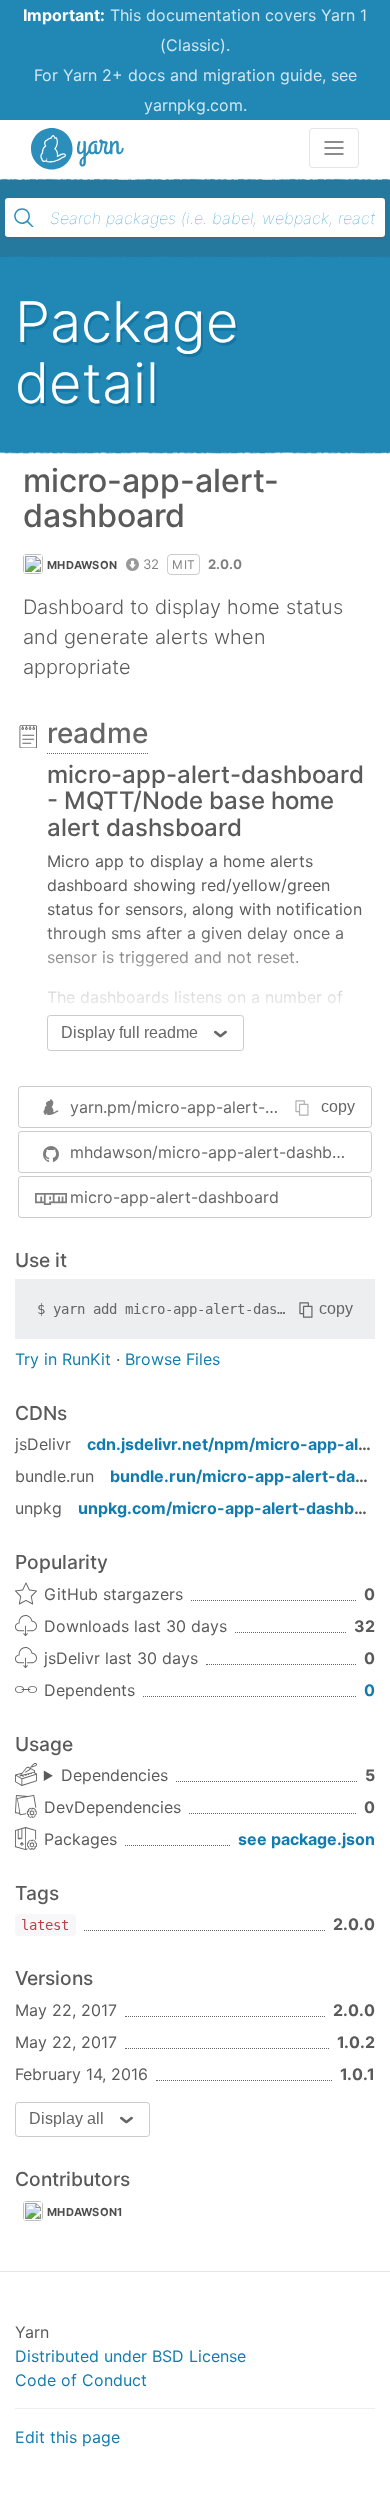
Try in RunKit (63, 1359)
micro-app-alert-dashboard (174, 1197)
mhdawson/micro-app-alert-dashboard (218, 1152)
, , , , (106, 1776)
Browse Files (172, 1359)
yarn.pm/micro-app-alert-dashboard (208, 1107)
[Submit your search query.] (24, 218)
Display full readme (129, 1032)
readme (97, 733)
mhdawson (82, 565)
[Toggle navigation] (334, 148)
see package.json (306, 1839)
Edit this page (67, 2437)
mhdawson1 (85, 2212)
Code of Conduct (81, 2380)
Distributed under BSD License (130, 2356)
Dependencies (114, 1775)
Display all (66, 2118)
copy (338, 1106)
